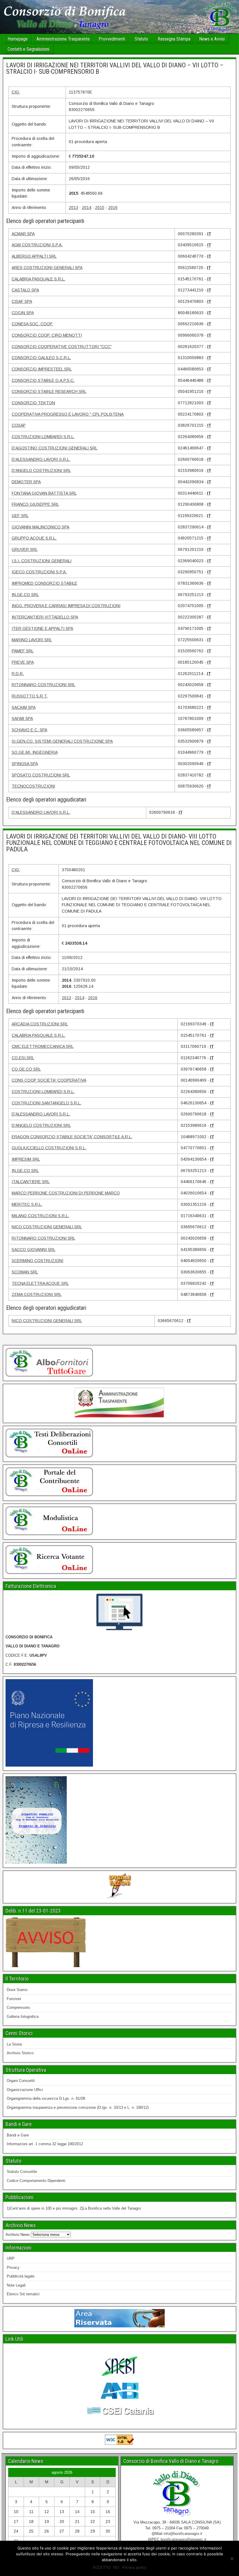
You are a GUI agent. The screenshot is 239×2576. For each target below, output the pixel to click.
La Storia (14, 2044)
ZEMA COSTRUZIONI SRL (37, 1294)
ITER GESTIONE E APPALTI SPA (42, 628)
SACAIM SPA (24, 707)
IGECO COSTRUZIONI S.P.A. (39, 572)
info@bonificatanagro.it (183, 2534)
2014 (87, 208)
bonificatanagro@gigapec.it (183, 2539)
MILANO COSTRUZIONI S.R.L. (40, 1216)
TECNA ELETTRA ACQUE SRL (40, 1283)
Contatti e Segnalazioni (28, 49)
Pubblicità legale (21, 2276)
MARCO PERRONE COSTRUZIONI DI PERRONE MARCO (66, 1193)
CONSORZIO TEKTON (33, 403)
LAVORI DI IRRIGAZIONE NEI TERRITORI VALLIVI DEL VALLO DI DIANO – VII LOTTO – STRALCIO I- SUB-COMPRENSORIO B (115, 68)
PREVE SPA (23, 662)
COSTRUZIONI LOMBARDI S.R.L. (43, 437)
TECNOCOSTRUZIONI (33, 786)
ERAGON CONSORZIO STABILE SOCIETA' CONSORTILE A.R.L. (72, 1137)
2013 (73, 208)
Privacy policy (134, 2567)
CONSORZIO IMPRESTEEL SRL (42, 369)
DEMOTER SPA (26, 482)
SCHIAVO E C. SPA (29, 730)
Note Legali (16, 2285)
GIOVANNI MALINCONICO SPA (41, 527)
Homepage (18, 39)
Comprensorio (18, 2007)
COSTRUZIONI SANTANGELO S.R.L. (46, 1103)
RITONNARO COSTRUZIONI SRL (43, 685)
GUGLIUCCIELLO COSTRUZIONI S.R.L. (49, 1148)
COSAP (19, 425)
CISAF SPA (22, 301)
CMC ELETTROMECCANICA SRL (43, 1046)
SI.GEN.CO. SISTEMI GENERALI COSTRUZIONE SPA (62, 741)
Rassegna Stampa (174, 39)
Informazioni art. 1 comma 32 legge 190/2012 (45, 2144)
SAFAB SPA (22, 718)
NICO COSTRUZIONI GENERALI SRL (47, 1227)
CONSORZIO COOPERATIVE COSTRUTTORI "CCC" (62, 347)
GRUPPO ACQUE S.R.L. (34, 538)
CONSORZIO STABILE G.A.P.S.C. (43, 380)
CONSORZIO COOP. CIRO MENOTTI (47, 335)
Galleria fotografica (23, 2017)
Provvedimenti (112, 39)
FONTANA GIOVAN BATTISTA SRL (44, 493)
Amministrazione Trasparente (63, 39)
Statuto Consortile (22, 2172)
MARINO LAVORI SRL (32, 640)
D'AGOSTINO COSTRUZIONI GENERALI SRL (55, 448)
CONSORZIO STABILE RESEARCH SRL (49, 391)
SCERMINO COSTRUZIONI (37, 1261)
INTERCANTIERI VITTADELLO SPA (45, 617)
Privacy (13, 2267)
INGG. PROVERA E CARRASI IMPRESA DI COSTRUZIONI (66, 606)
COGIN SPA (23, 313)
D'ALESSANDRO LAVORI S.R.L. (41, 459)
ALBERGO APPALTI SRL (34, 256)
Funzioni (14, 1999)
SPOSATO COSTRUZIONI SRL (41, 775)
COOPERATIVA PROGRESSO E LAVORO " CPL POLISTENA (68, 414)
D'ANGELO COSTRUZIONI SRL (41, 470)
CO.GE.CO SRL (26, 1069)
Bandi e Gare (18, 2135)
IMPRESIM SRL (26, 1159)
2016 (113, 208)
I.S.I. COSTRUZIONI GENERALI (42, 561)
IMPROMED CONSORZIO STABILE (44, 583)
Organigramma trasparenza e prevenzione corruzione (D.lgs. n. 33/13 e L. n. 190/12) (78, 2107)
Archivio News (18, 2235)
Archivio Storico (20, 2053)
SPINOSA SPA (25, 764)
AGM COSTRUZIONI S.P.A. (37, 245)
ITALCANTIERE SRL (31, 1182)
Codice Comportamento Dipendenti (36, 2181)
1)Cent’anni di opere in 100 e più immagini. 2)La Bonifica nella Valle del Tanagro (74, 2208)
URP (11, 2258)
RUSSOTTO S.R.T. (30, 696)
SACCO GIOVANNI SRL (34, 1250)
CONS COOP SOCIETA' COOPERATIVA (49, 1080)
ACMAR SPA (23, 234)
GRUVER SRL (25, 549)
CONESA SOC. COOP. (32, 324)
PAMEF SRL (23, 651)
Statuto (141, 39)
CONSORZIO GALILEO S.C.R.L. (41, 358)
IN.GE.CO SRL (25, 595)
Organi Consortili (21, 2081)
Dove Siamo (17, 1990)
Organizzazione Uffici (25, 2090)
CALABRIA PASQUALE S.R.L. (38, 279)
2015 (100, 208)
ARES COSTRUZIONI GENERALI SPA (47, 268)
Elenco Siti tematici (23, 2294)
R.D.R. (18, 674)
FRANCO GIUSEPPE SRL (35, 504)
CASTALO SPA (25, 290)
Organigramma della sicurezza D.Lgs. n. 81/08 (46, 2098)
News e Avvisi (212, 39)
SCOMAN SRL (25, 1272)
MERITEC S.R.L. (27, 1204)
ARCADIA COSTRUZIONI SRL (40, 1024)
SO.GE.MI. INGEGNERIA (35, 752)
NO (116, 2567)
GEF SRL (20, 516)
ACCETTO (102, 2567)
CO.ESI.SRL (23, 1058)
